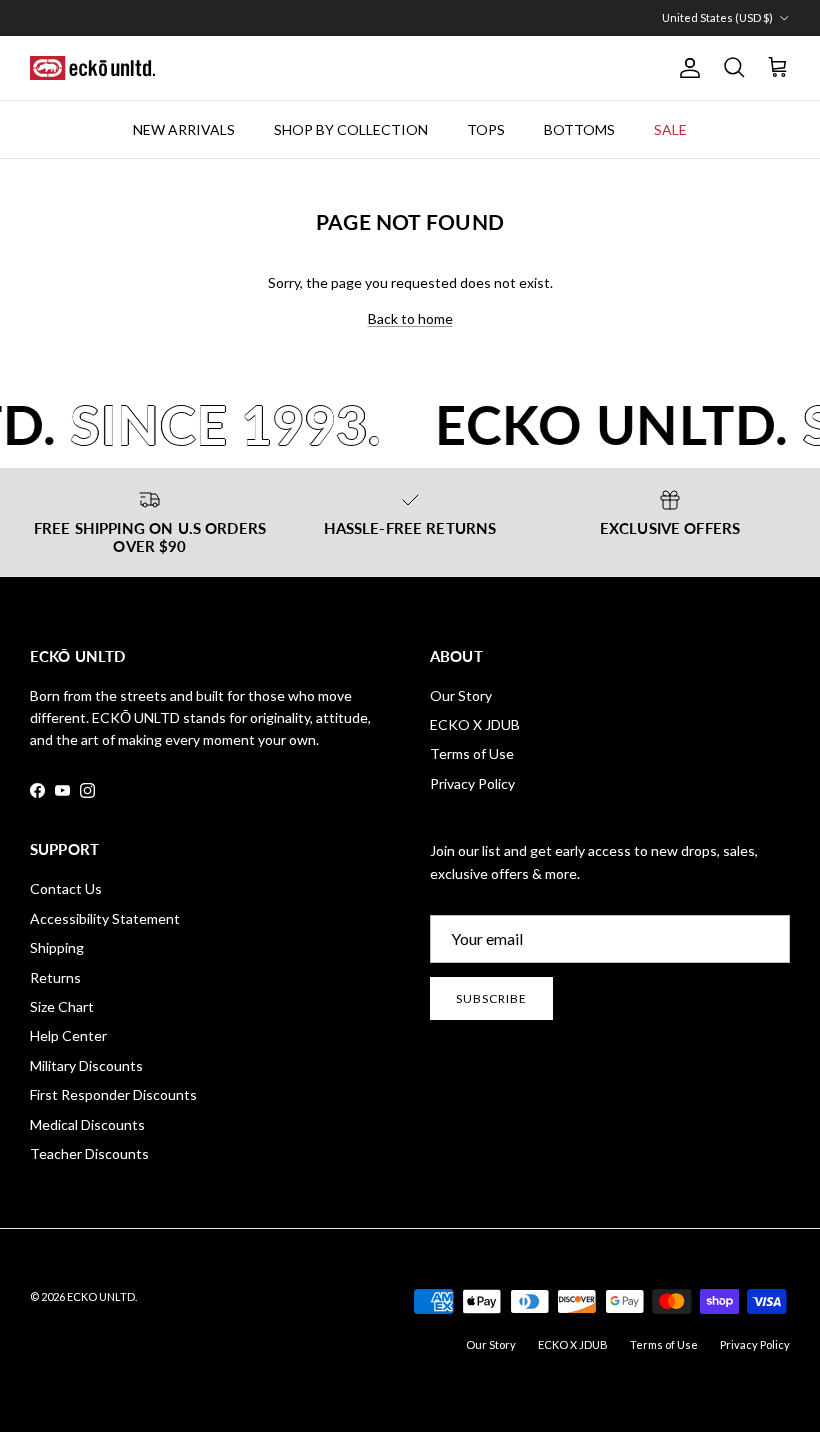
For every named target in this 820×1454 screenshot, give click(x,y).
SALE (670, 129)
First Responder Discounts (113, 1094)
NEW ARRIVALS (184, 129)
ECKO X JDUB (475, 724)
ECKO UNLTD (101, 1296)
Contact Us (66, 888)
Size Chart (62, 1006)
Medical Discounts (87, 1124)
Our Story (461, 695)
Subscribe (491, 998)
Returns (55, 977)
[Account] (686, 68)
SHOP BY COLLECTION (351, 129)
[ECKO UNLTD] (92, 68)
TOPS (486, 129)
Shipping (57, 947)
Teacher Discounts (89, 1153)
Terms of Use (472, 753)
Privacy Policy (472, 783)
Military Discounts (86, 1065)
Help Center (68, 1035)
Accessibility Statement (105, 918)
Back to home (410, 318)
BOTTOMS (579, 129)
